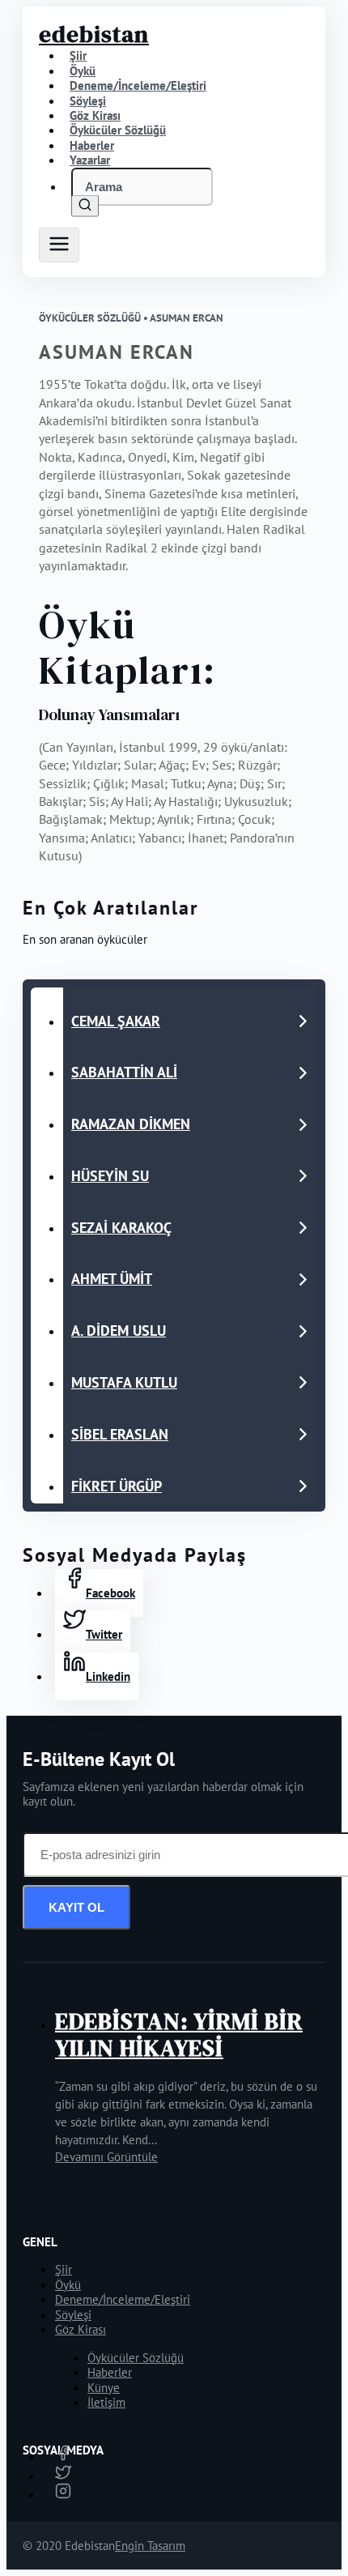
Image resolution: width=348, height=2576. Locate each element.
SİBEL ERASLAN (120, 1434)
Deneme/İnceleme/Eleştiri (138, 85)
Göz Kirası (81, 2329)
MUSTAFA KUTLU (124, 1382)
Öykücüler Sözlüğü (136, 2358)
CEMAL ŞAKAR (116, 1021)
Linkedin (108, 1676)
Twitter (104, 1634)
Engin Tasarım (150, 2546)
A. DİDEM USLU (119, 1331)
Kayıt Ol (76, 1907)
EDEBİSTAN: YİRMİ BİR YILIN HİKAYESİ (179, 2034)
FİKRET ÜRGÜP (117, 1486)
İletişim (106, 2402)
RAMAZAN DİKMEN (131, 1124)
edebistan (94, 34)
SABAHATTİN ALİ (124, 1072)
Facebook (110, 1593)
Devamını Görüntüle (106, 2157)
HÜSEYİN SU (110, 1176)
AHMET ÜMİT (112, 1279)
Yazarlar (90, 160)
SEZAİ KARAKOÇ (121, 1228)
